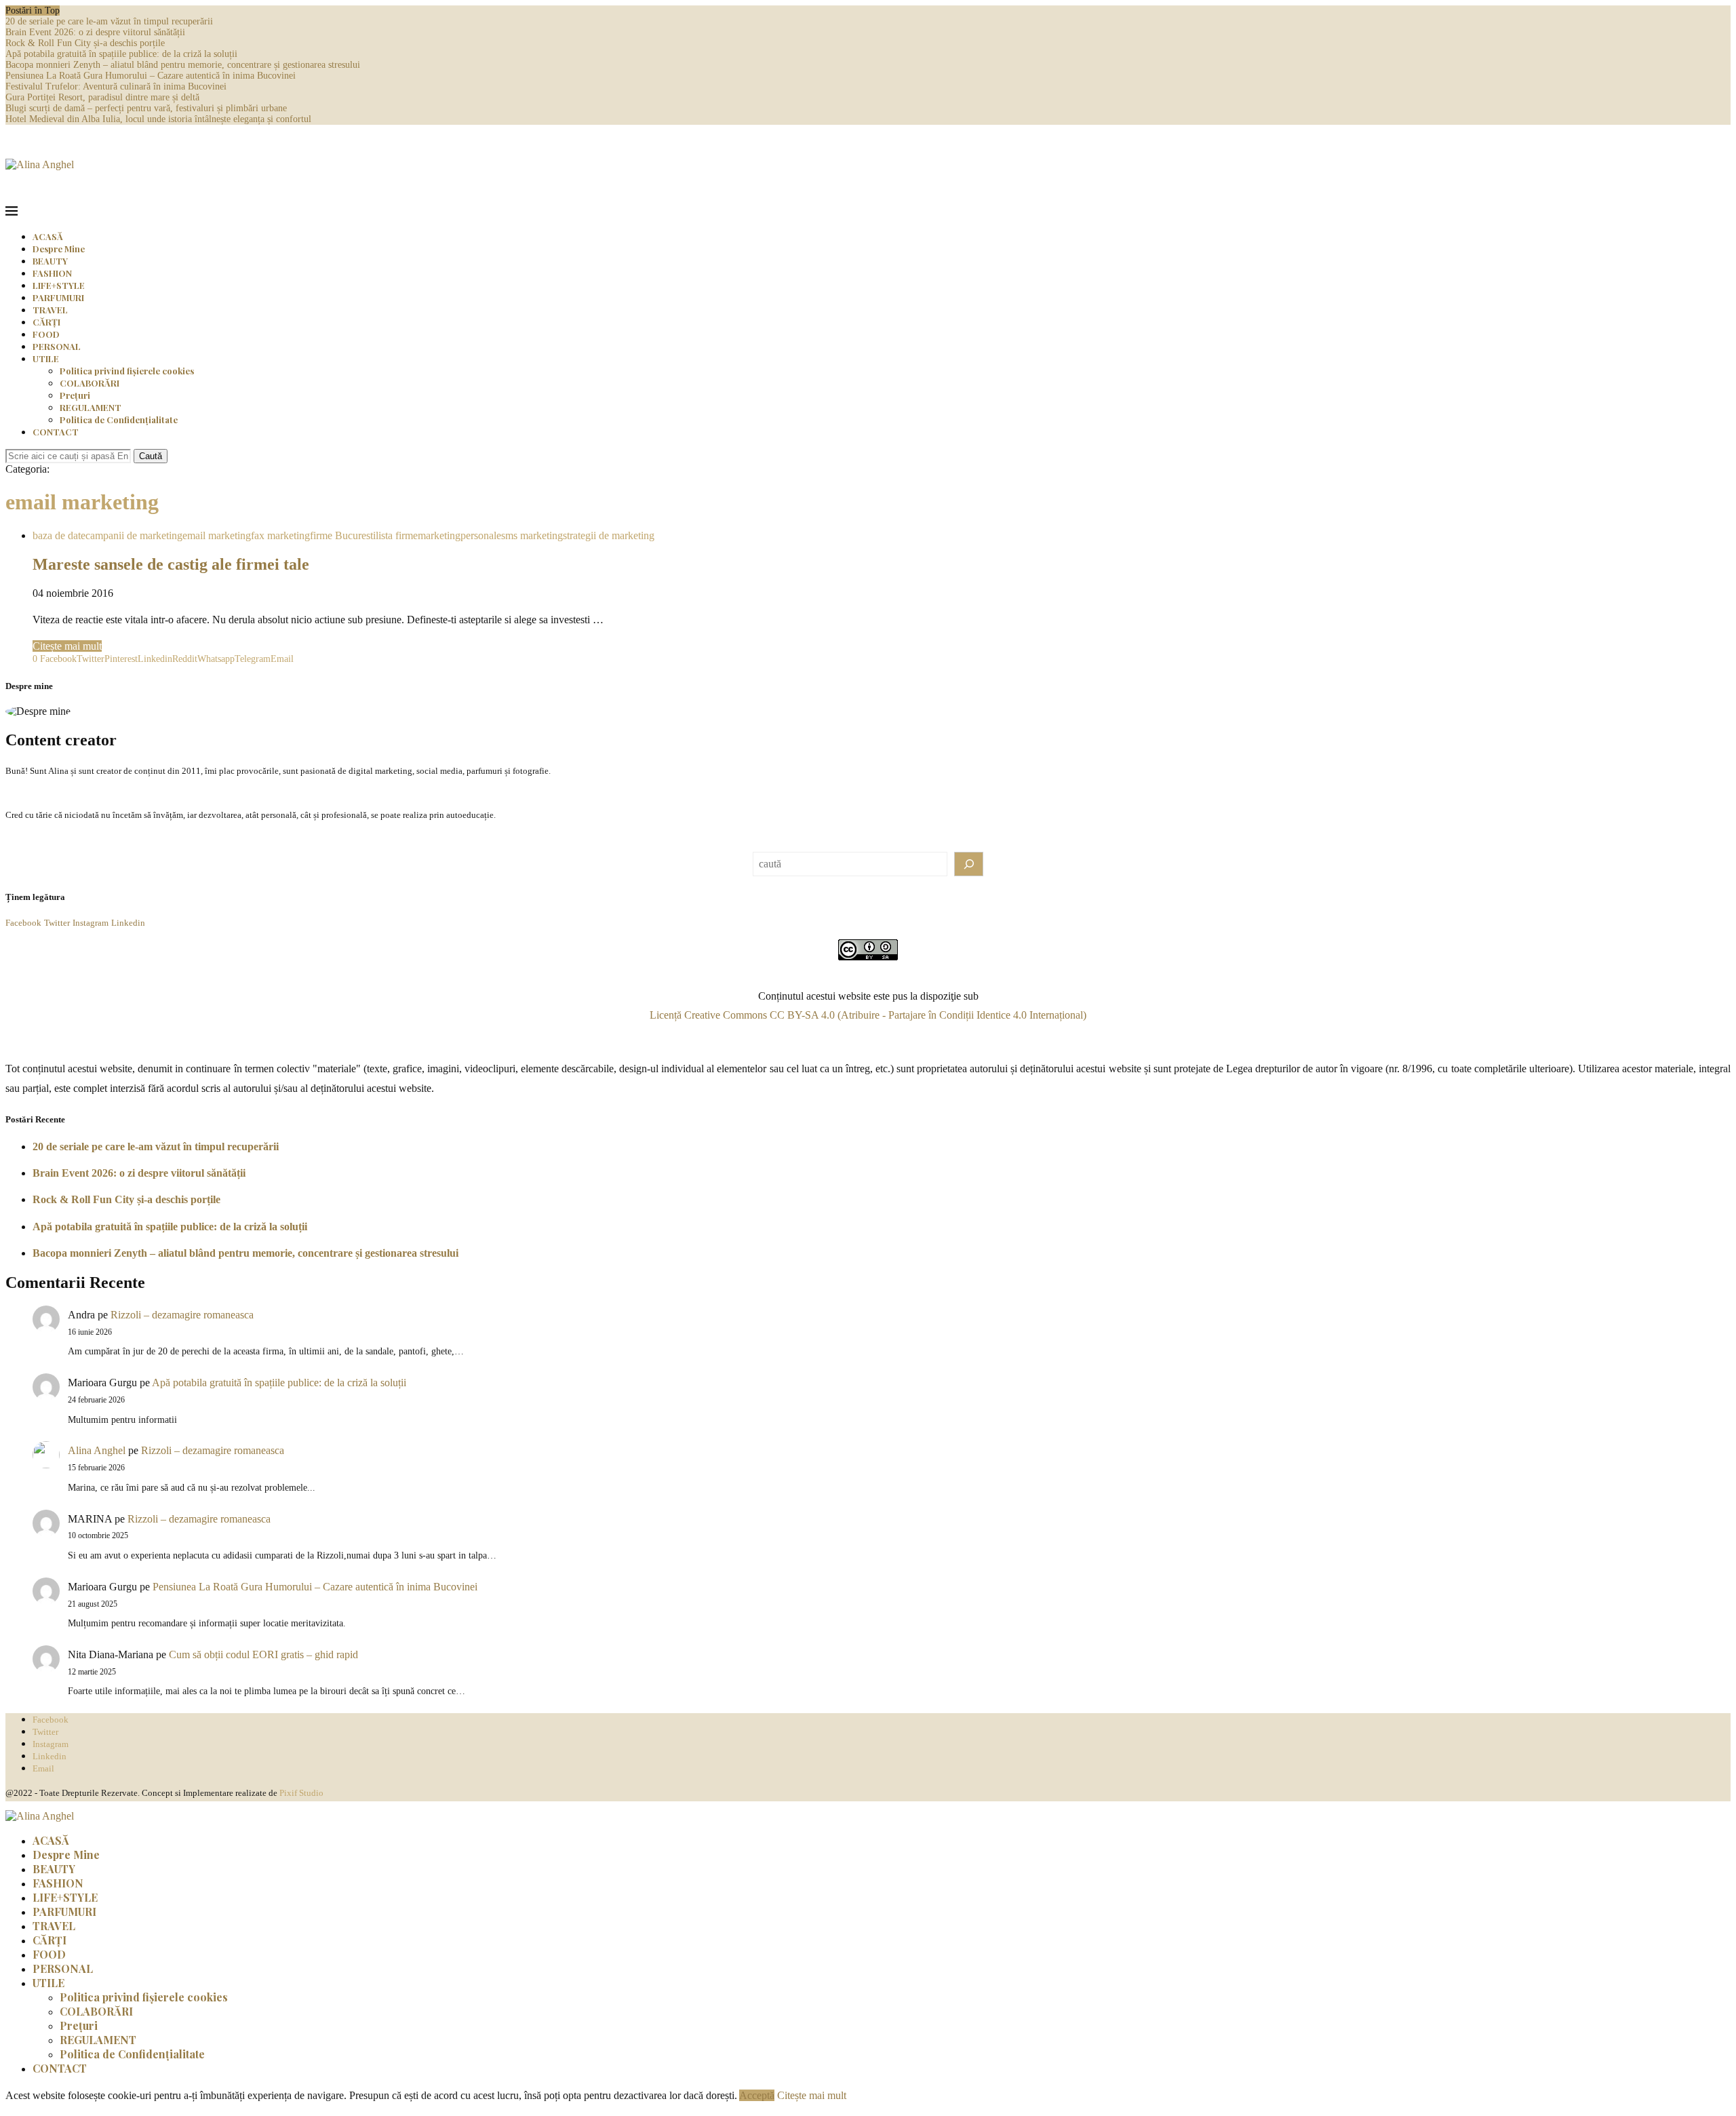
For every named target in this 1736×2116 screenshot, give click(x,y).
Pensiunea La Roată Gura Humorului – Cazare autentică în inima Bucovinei (151, 76)
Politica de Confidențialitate (119, 419)
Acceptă (757, 2095)
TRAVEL (50, 310)
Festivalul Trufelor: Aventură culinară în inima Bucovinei (116, 86)
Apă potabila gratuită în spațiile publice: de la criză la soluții (121, 54)
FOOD (46, 334)
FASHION (52, 273)
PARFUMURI (58, 297)
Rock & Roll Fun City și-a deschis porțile (85, 43)
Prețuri (75, 395)
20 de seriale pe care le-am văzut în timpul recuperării (109, 21)
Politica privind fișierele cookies (127, 371)
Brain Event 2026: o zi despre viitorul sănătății (95, 32)
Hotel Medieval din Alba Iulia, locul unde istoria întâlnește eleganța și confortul (158, 119)
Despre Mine (59, 249)
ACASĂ (48, 236)
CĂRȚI (46, 322)
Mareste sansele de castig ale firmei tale (171, 564)
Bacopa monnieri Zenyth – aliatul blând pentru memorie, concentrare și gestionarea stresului (183, 65)
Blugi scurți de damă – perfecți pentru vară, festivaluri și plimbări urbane (146, 108)
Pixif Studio (301, 1793)
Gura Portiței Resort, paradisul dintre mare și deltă (102, 97)
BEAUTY (50, 261)
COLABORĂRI (90, 383)
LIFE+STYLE (59, 285)
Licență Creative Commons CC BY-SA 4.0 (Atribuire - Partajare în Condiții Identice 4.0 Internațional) (868, 1015)
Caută (151, 456)
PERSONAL (57, 346)
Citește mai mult (67, 646)
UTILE (46, 358)
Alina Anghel (97, 1450)
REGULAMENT (91, 407)
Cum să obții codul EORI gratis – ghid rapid (263, 1654)
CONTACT (56, 432)
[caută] (969, 864)
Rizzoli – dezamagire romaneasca (182, 1315)
